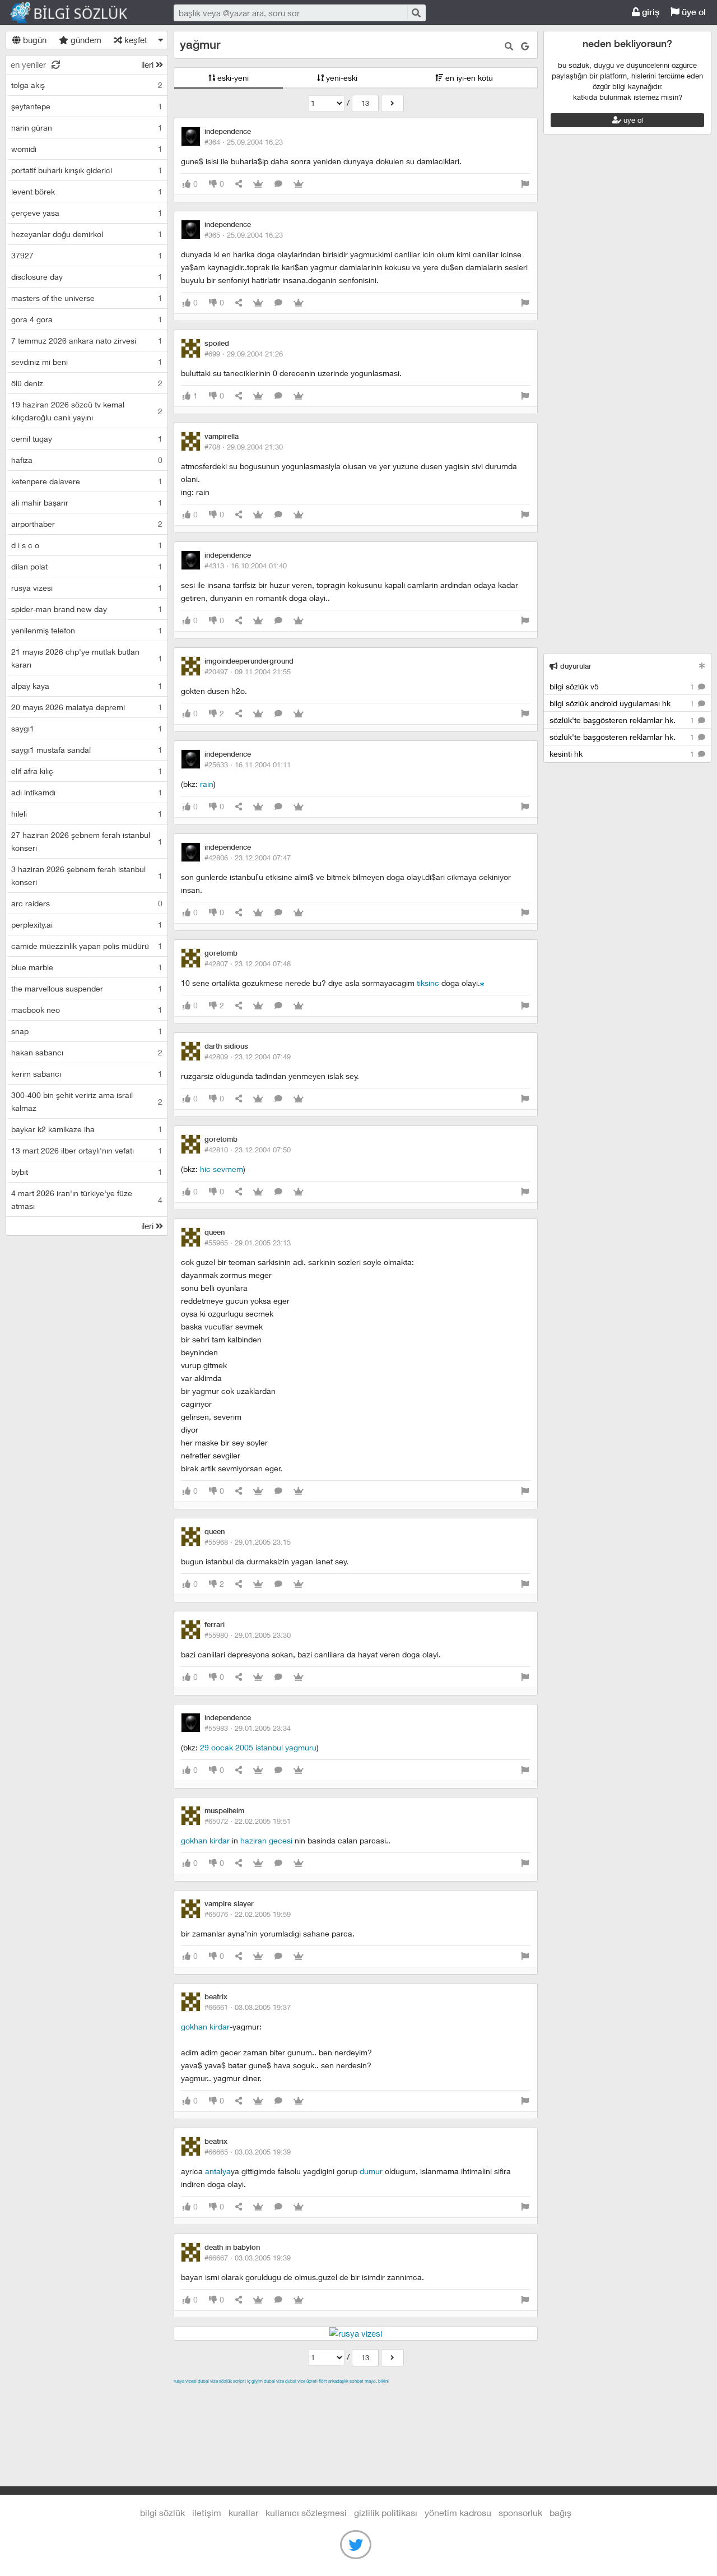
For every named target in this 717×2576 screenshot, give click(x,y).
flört (323, 2381)
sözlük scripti (232, 2381)
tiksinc (428, 983)
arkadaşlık (338, 2381)
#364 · (244, 142)
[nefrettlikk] (482, 983)
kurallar (243, 2512)
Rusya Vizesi (185, 2381)
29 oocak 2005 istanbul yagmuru (258, 1747)
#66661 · (248, 2007)
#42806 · (248, 858)
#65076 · (248, 1914)
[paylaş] (239, 184)
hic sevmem (222, 1169)
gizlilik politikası (386, 2512)
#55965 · (248, 1243)
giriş (650, 12)
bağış (560, 2512)
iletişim (207, 2512)
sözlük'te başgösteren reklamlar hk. (623, 720)
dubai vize (208, 2381)
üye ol (693, 12)
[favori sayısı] (258, 184)
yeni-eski (341, 78)
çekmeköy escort (453, 2394)
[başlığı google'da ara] (525, 46)
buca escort (301, 2394)
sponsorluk (520, 2512)
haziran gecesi (266, 1840)
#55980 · (248, 1635)
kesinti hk (623, 754)
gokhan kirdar (205, 1840)
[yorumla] (278, 184)
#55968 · (248, 1542)
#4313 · (246, 566)
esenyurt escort (356, 2407)
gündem (85, 40)
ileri (148, 64)
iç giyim (255, 2381)
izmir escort (195, 2394)
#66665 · (248, 2152)
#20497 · (248, 671)
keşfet (135, 40)
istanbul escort (254, 2407)
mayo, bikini (377, 2381)
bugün (34, 40)
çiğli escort (397, 2394)
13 (365, 103)
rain (207, 784)
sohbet (357, 2381)
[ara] (416, 13)
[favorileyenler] (299, 184)
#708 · (244, 447)
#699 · (244, 354)
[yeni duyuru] (702, 666)
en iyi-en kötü (468, 78)
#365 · (244, 235)
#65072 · (248, 1821)
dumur (371, 2171)
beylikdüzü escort (421, 2407)
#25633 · (248, 765)
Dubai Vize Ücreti (301, 2381)
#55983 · (248, 1728)
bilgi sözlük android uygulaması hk (623, 703)
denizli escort (350, 2394)
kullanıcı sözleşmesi (306, 2512)
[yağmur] (392, 103)
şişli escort (304, 2407)
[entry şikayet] (525, 184)
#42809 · (248, 1057)
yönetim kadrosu (458, 2512)
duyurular (575, 666)
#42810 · (248, 1150)
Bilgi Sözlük (78, 13)
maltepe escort (248, 2394)
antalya (218, 2171)
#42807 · (248, 963)
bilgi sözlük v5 (623, 686)
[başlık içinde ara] (509, 46)
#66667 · (248, 2258)
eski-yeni (232, 78)
